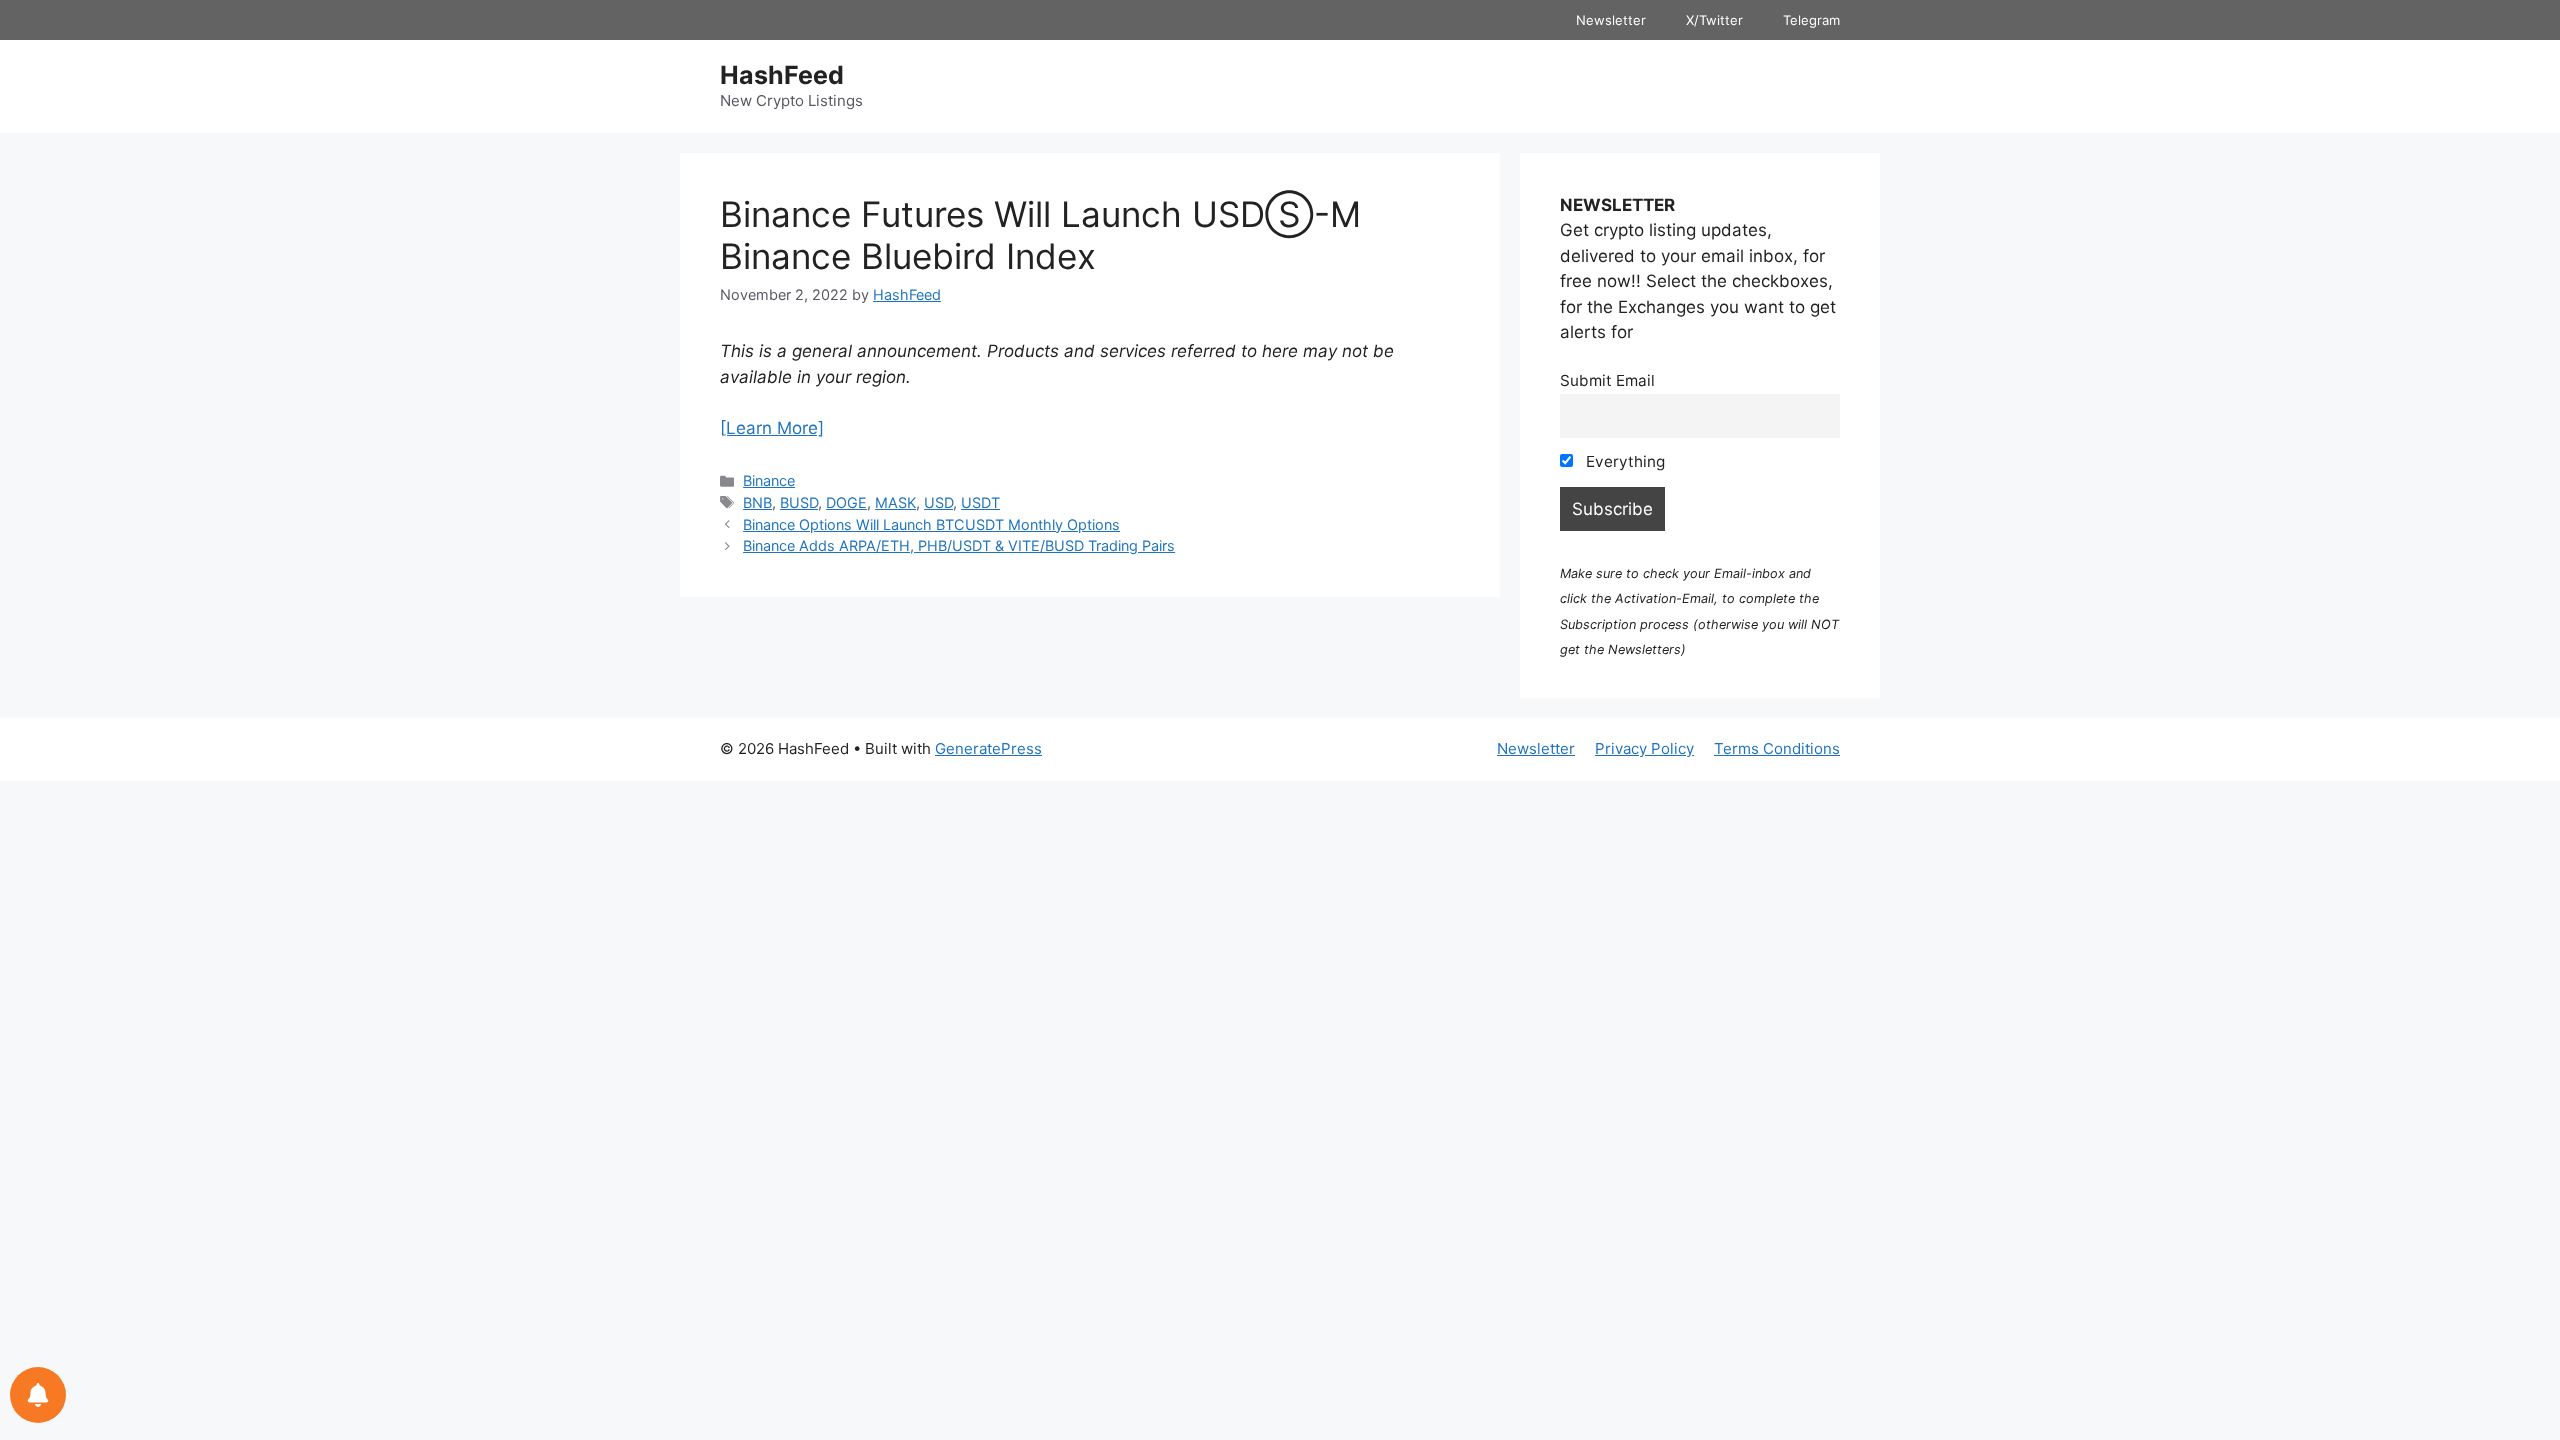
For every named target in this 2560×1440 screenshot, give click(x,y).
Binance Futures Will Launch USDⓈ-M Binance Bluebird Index (1040, 235)
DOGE (846, 502)
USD (938, 502)
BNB (757, 502)
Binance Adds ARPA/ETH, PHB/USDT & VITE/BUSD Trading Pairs (959, 545)
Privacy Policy (1644, 748)
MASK (895, 502)
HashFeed (782, 75)
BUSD (799, 502)
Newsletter (1611, 20)
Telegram (1811, 20)
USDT (980, 502)
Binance (769, 480)
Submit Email (1607, 380)
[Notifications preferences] (38, 1395)
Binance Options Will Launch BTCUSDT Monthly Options (931, 524)
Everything (1623, 461)
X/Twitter (1714, 20)
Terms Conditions (1777, 748)
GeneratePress (988, 748)
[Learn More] (772, 428)
